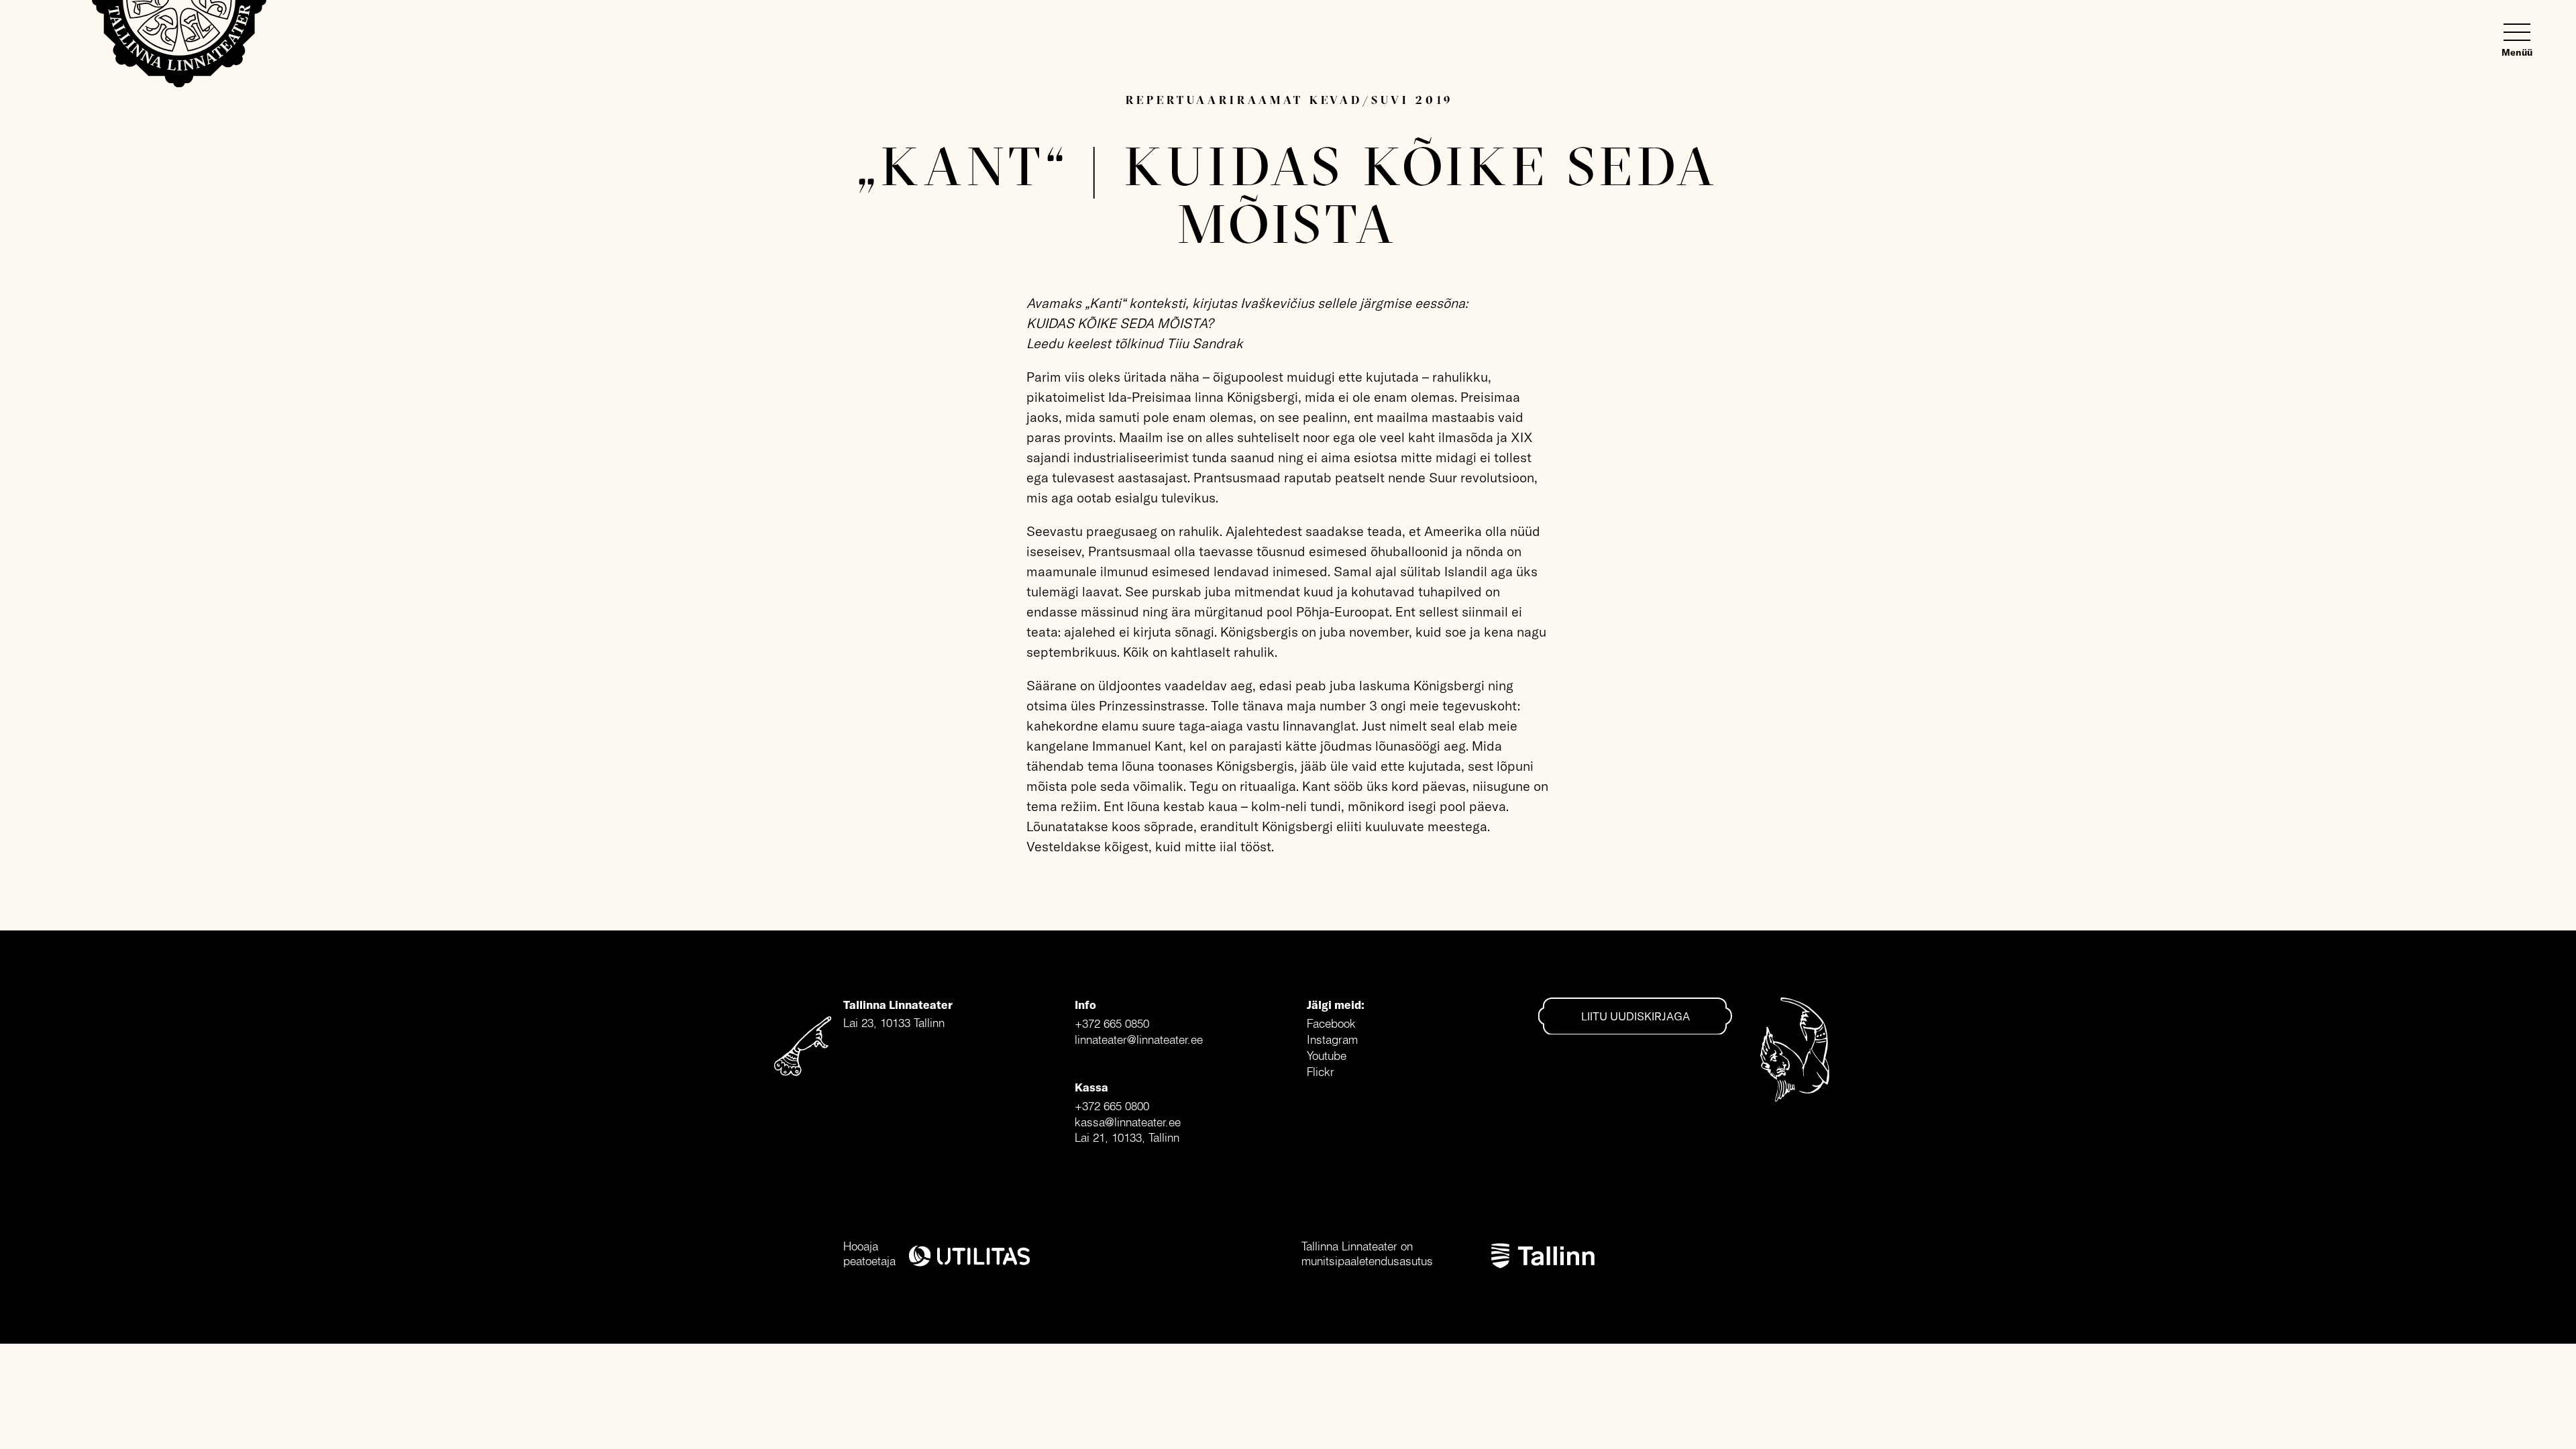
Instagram (1332, 1039)
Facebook (1331, 1023)
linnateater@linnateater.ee (1139, 1039)
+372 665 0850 (1112, 1023)
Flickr (1321, 1072)
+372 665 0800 (1112, 1106)
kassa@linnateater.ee (1128, 1122)
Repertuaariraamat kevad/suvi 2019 (1289, 100)
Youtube (1327, 1056)
